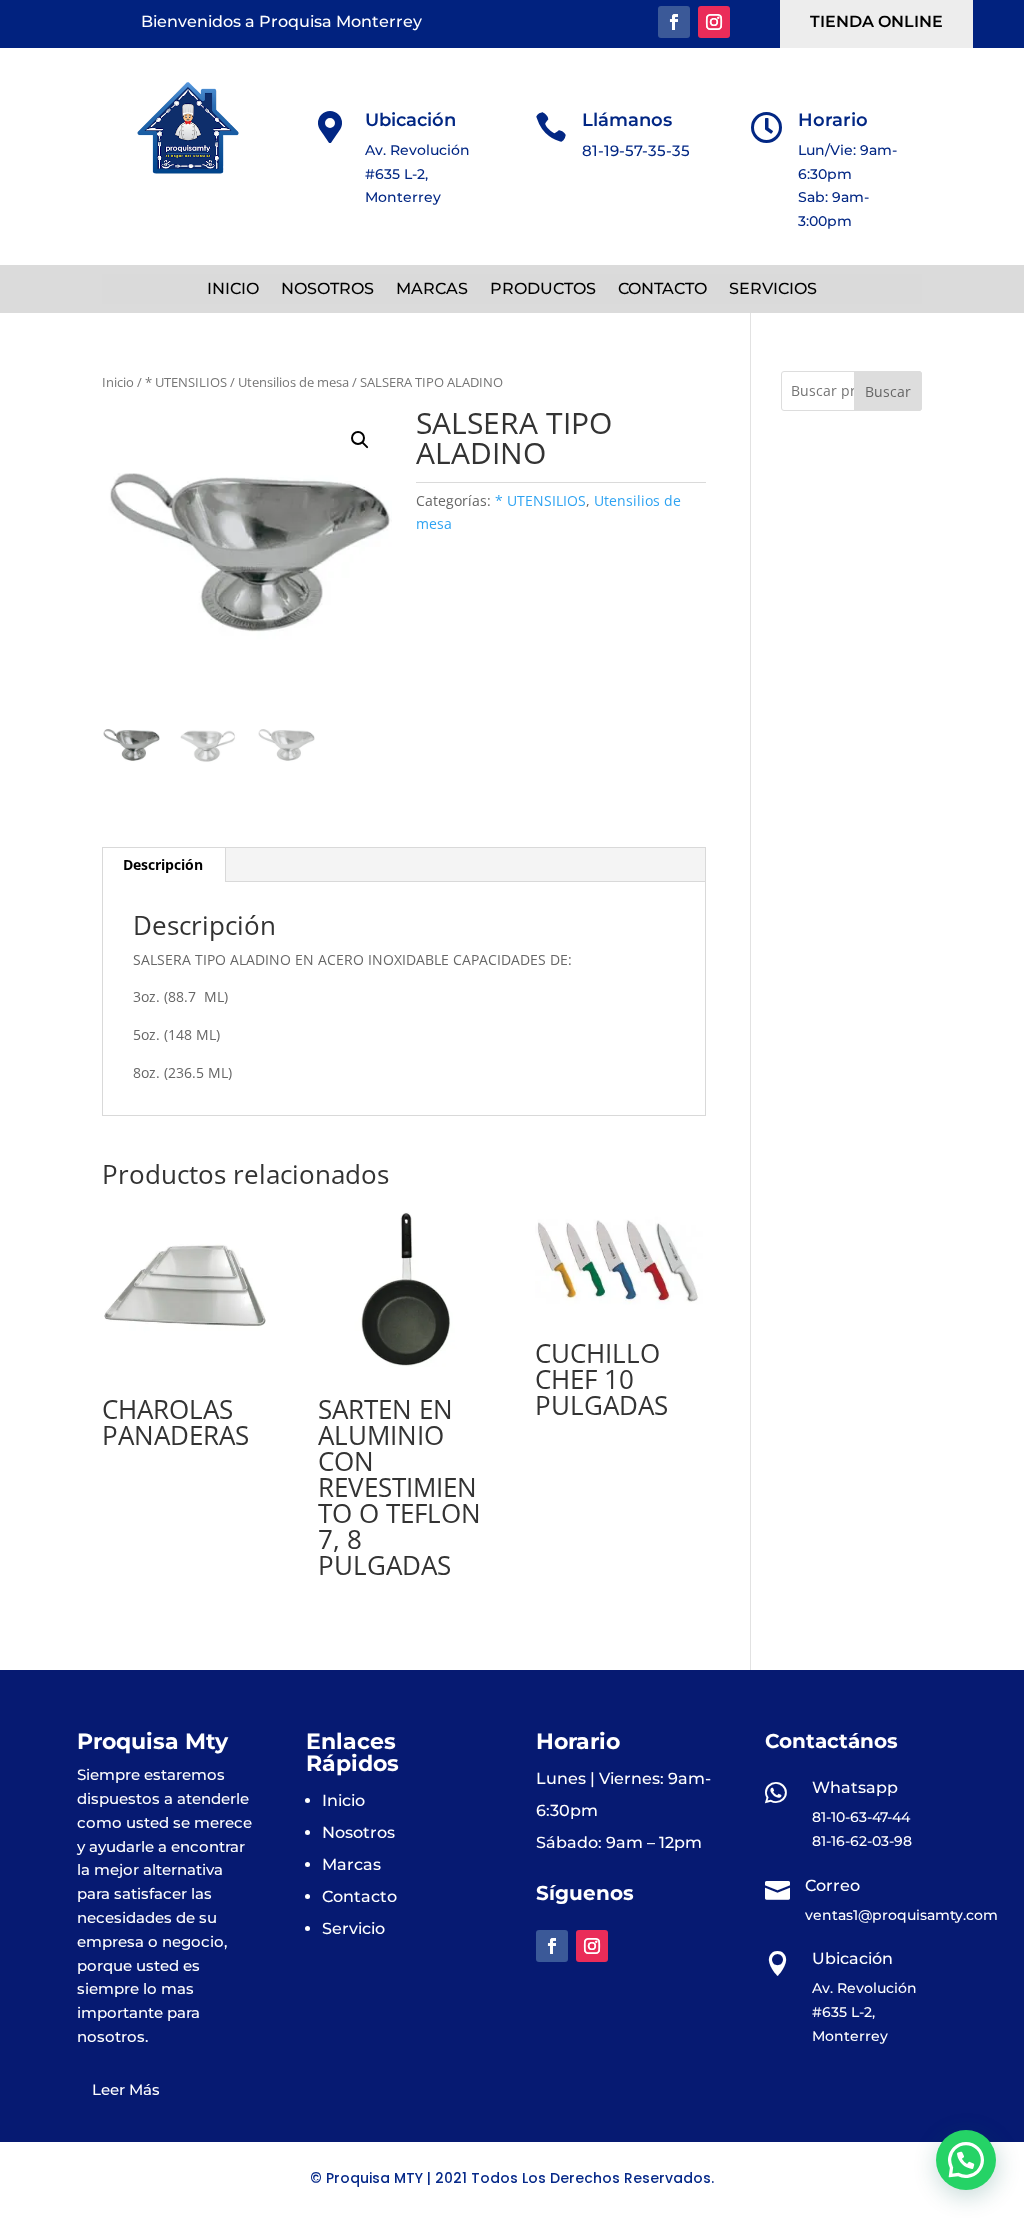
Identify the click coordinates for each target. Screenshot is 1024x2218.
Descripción (163, 864)
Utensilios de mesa (293, 382)
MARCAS (432, 290)
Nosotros (358, 1832)
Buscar (888, 391)
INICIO (233, 290)
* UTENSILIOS (186, 382)
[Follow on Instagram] (714, 22)
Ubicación (410, 120)
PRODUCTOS (543, 290)
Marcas (351, 1864)
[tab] (163, 865)
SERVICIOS (773, 290)
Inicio (118, 382)
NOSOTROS (327, 290)
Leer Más (126, 2089)
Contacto (359, 1896)
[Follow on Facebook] (674, 22)
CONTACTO (662, 290)
